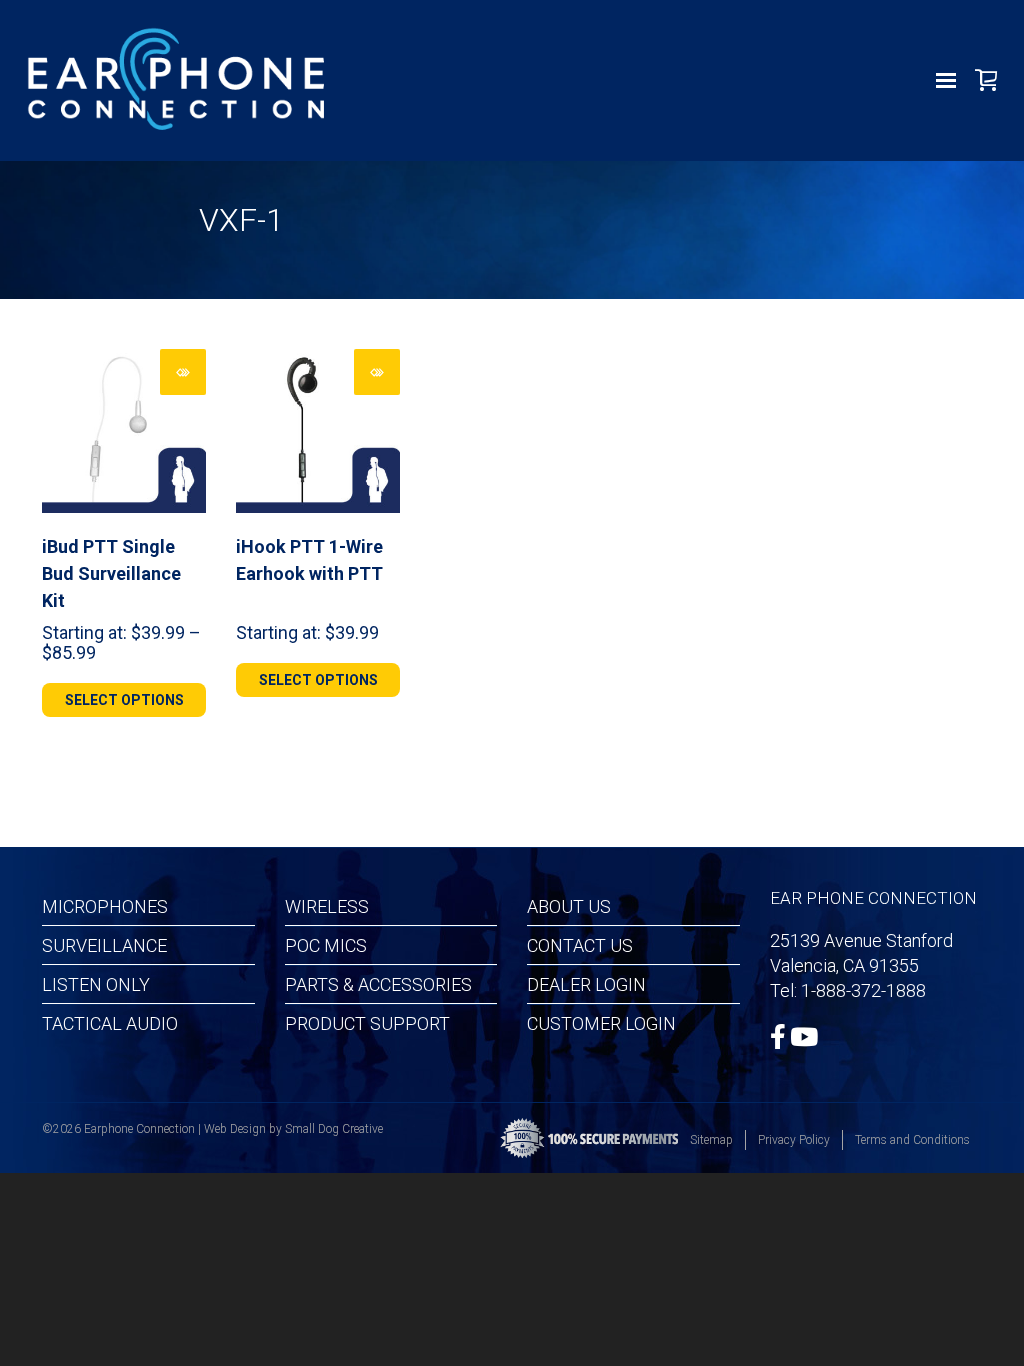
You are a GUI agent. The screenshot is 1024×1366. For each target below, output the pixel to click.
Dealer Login (586, 984)
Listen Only (96, 984)
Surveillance (104, 945)
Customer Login (601, 1023)
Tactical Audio (110, 1023)
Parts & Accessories (378, 984)
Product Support (367, 1023)
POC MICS (326, 945)
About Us (569, 906)
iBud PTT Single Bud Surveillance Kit (111, 573)
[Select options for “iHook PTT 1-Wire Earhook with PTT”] (377, 372)
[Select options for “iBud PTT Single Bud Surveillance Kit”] (183, 372)
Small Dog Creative (334, 1129)
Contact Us (580, 945)
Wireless (327, 906)
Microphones (105, 906)
